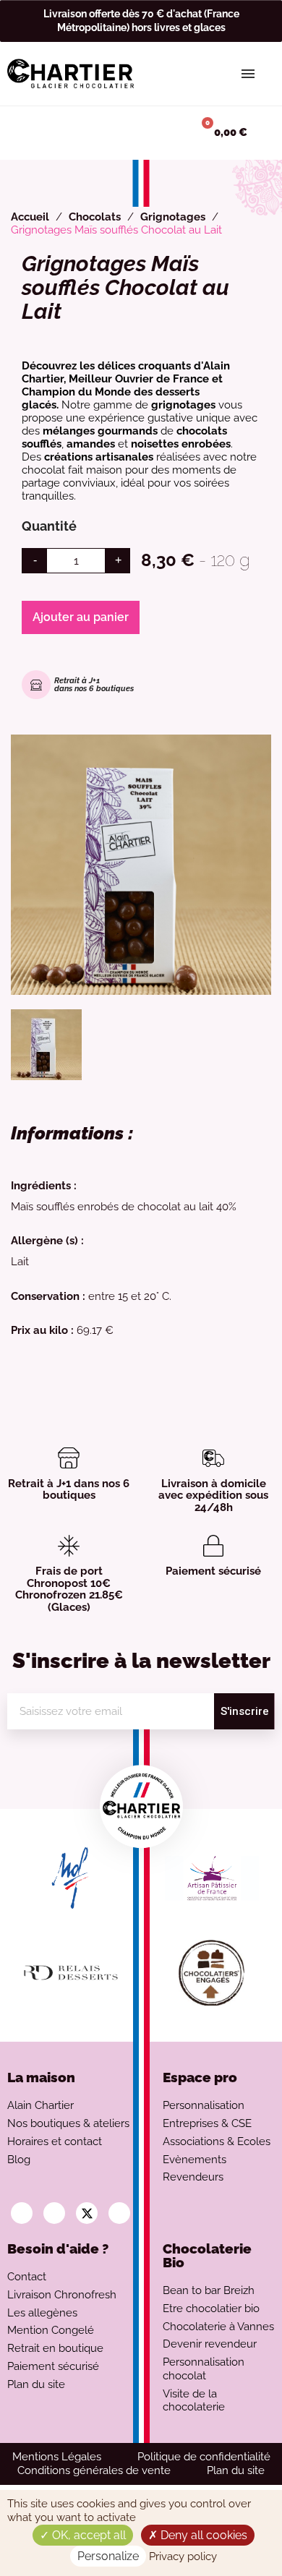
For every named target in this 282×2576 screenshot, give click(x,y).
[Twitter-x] (87, 2213)
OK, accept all (87, 2535)
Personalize (108, 2556)
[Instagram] (22, 2213)
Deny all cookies (202, 2535)
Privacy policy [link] (183, 2556)
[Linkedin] (119, 2213)
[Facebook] (54, 2213)
